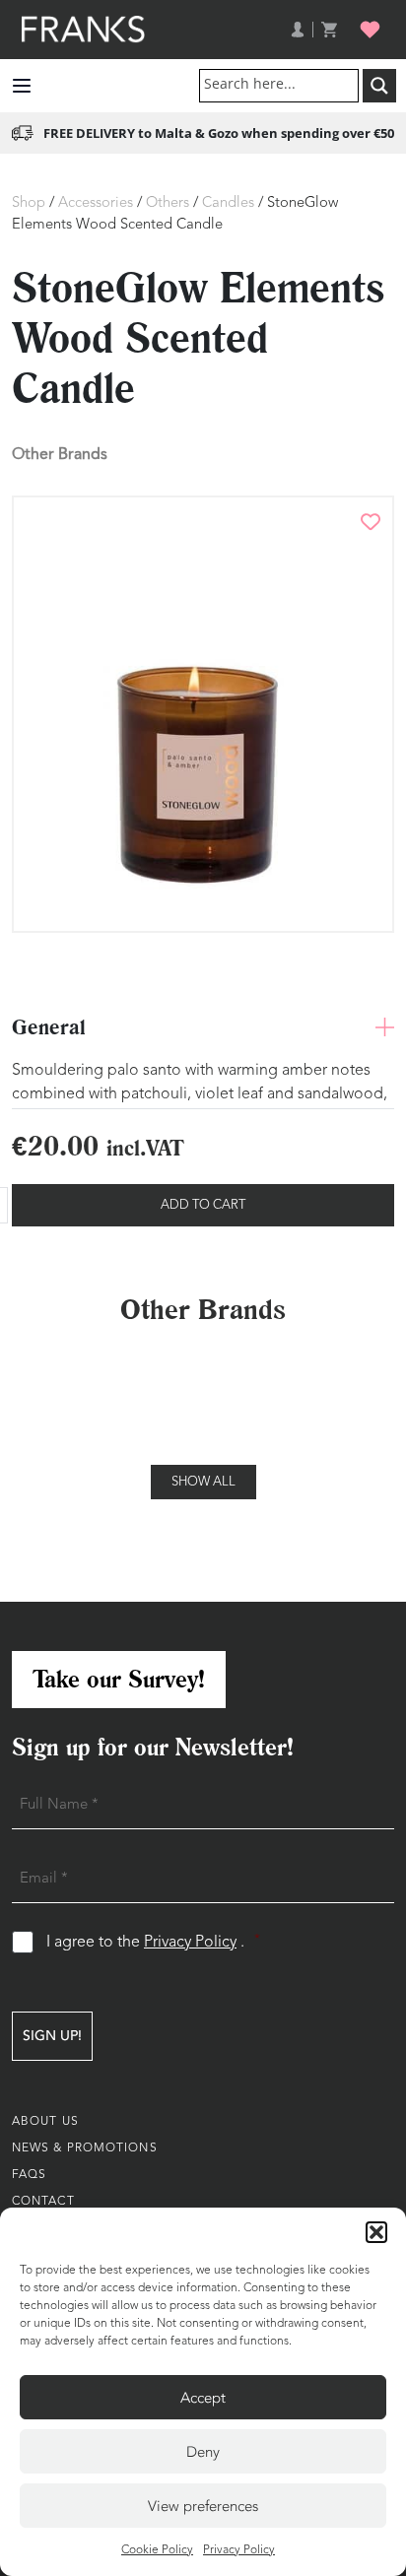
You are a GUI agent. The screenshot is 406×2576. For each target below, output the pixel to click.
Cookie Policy (157, 2550)
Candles (228, 203)
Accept (203, 2398)
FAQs (29, 2175)
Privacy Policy (239, 2550)
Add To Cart (203, 1205)
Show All (203, 1482)
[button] (376, 2232)
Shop (29, 203)
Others (168, 203)
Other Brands (60, 454)
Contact (43, 2202)
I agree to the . (153, 1942)
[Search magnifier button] (379, 86)
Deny (203, 2452)
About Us (45, 2122)
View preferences (203, 2506)
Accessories (96, 203)
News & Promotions (85, 2148)
